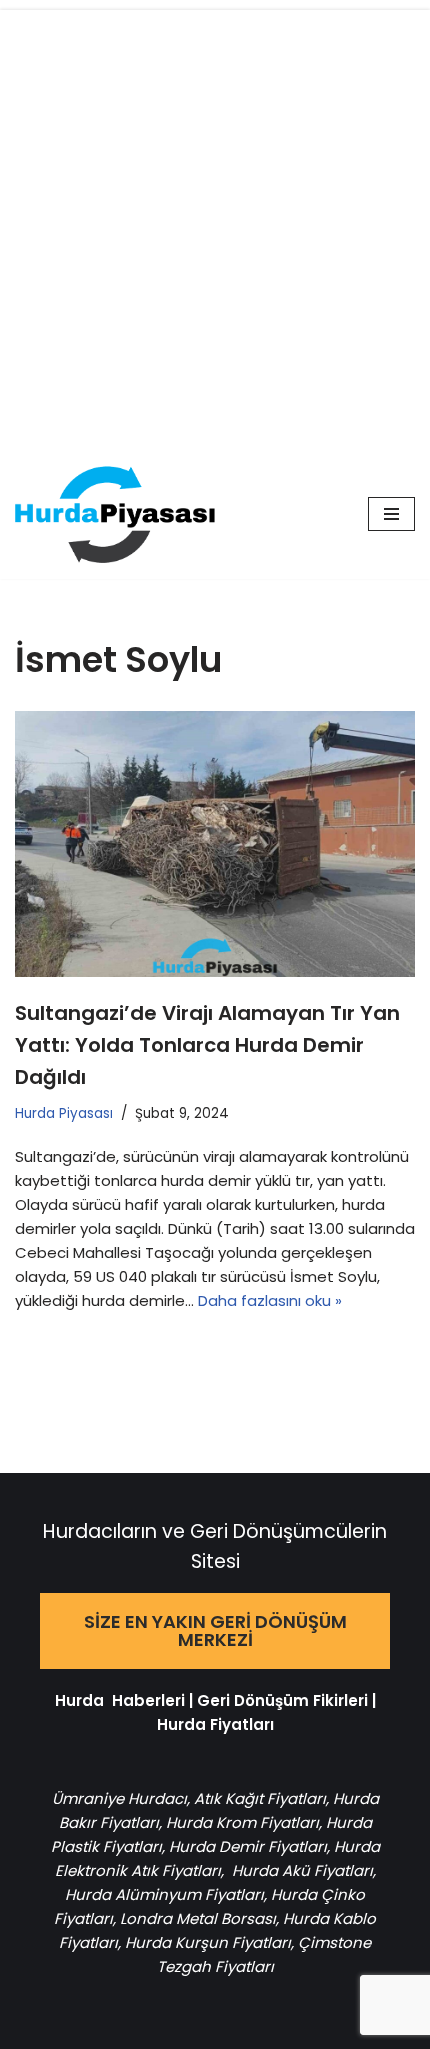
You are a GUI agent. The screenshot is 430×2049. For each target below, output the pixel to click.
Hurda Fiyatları (215, 1724)
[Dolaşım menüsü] (391, 514)
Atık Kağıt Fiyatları (260, 1798)
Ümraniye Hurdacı (119, 1798)
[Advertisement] (215, 225)
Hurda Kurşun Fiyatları (208, 1942)
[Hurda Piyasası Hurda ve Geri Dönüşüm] (115, 514)
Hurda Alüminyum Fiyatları (164, 1894)
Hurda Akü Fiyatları (302, 1870)
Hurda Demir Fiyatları (248, 1846)
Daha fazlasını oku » (270, 1300)
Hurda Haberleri (120, 1700)
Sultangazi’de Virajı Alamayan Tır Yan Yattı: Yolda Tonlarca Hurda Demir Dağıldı (207, 1045)
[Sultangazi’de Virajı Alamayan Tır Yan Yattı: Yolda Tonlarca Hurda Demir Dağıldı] (215, 844)
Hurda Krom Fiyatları (242, 1822)
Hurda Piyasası (64, 1113)
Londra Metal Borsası (198, 1918)
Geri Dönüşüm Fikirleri (282, 1700)
